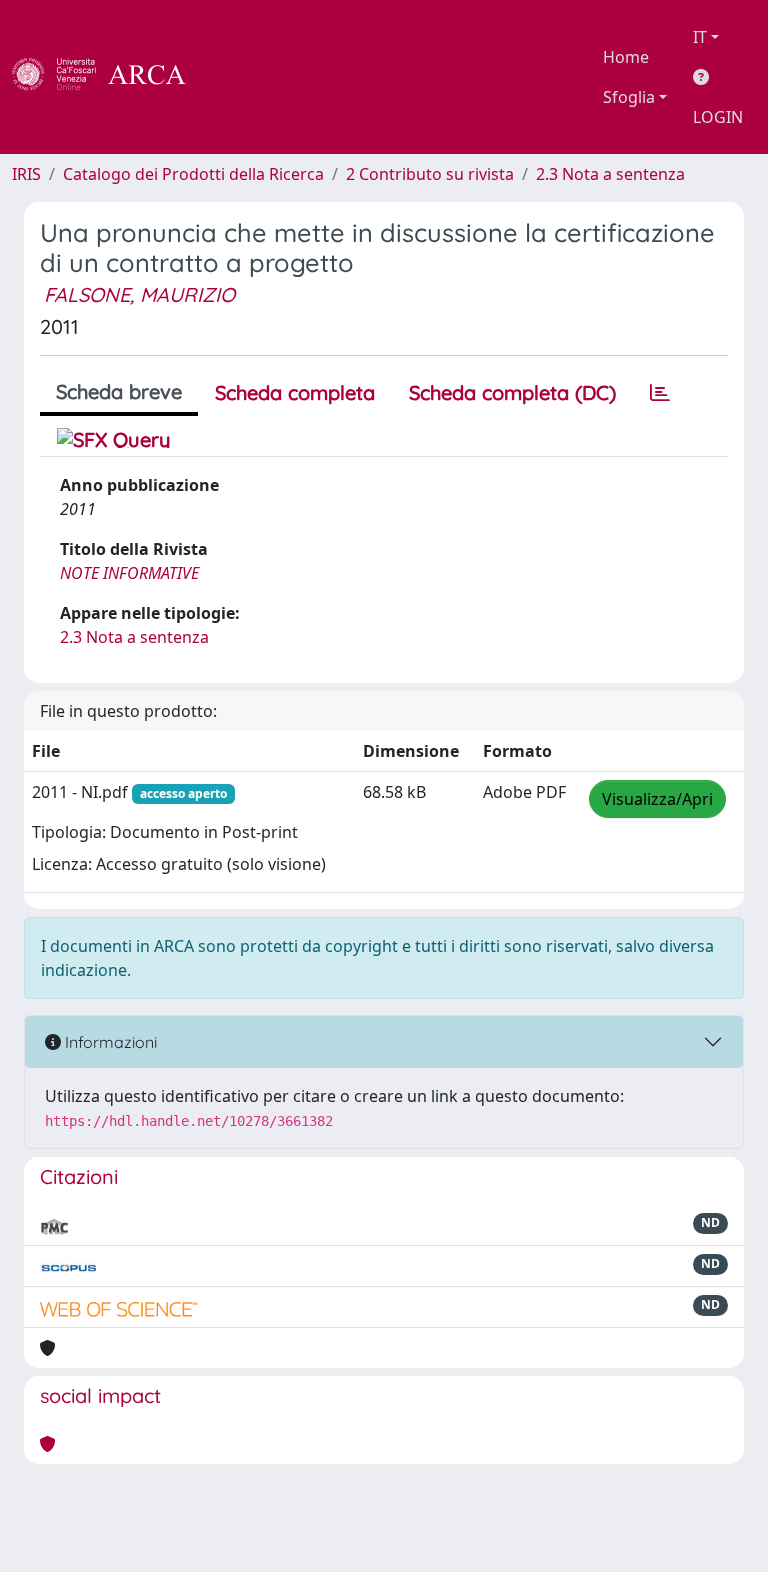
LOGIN (718, 117)
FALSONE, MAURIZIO (139, 294)
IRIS (26, 174)
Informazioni (109, 1042)
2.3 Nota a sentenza (610, 174)
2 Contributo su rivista (430, 174)
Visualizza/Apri (657, 799)
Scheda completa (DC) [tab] (512, 392)
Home (626, 57)
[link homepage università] (240, 77)
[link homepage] (110, 77)
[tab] (660, 393)
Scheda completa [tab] (295, 392)
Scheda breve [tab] (119, 391)
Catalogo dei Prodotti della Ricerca (193, 174)
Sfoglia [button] (629, 97)
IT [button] (700, 37)
